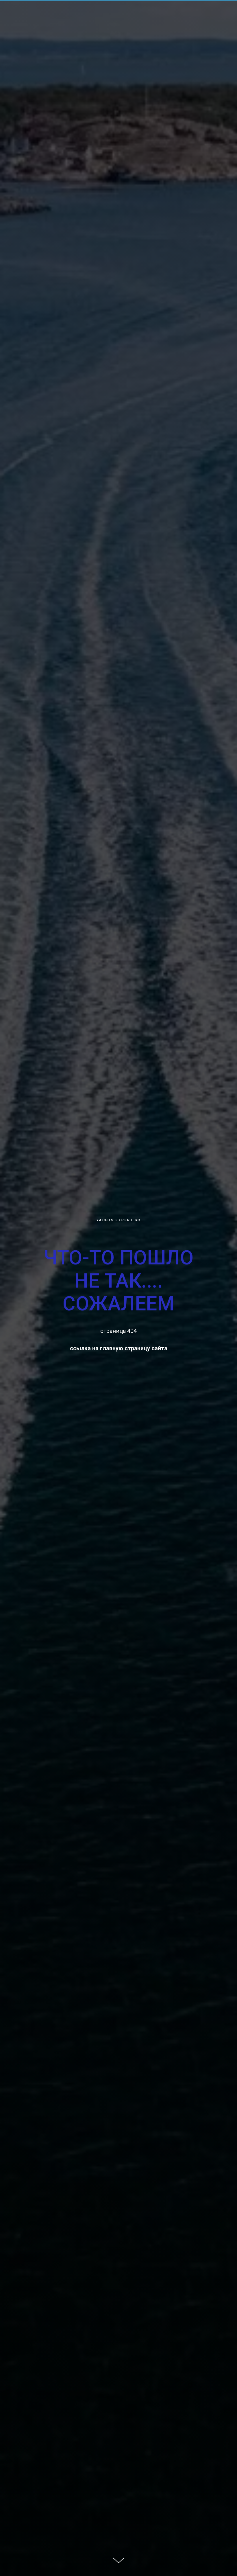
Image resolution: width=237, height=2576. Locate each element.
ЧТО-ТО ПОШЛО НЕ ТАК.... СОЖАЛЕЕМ (118, 1281)
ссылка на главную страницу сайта (119, 1348)
